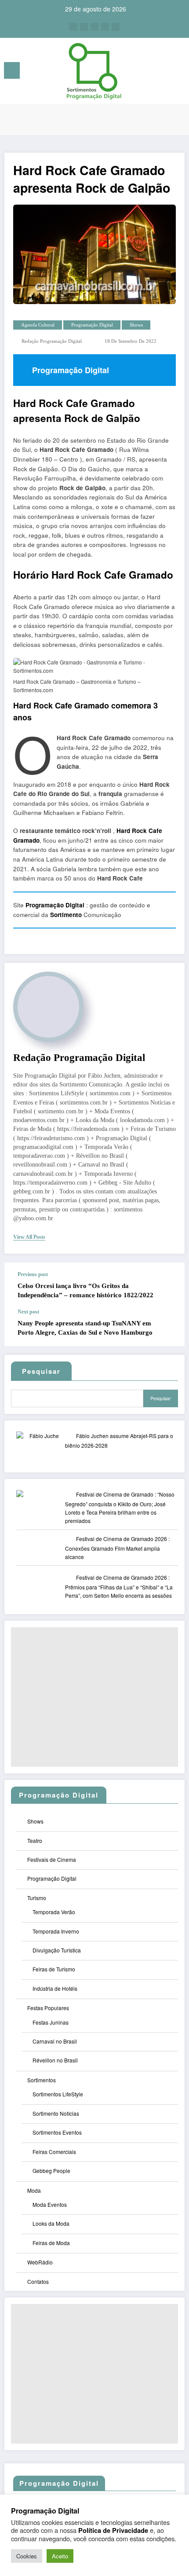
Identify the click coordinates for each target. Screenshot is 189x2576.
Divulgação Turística (57, 1950)
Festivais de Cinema (52, 1859)
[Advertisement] (94, 1697)
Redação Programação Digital (52, 341)
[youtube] (116, 27)
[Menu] (12, 70)
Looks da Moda (51, 2223)
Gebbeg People (51, 2171)
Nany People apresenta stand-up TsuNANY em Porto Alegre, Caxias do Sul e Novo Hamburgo (85, 1328)
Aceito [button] (60, 2556)
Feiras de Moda (51, 2243)
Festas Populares (48, 2008)
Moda (34, 2190)
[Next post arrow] (169, 1328)
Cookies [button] (27, 2556)
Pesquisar (161, 1398)
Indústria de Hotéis (55, 1988)
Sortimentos (42, 2080)
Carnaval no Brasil (55, 2041)
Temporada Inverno (56, 1931)
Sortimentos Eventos (57, 2132)
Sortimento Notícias (56, 2113)
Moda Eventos (50, 2204)
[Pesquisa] (163, 72)
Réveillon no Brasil (55, 2060)
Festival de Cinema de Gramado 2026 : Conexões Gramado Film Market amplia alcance (117, 1548)
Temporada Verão (54, 1912)
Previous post (33, 1274)
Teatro (35, 1840)
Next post (28, 1312)
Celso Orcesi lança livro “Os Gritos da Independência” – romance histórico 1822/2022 (85, 1290)
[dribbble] (94, 27)
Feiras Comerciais (54, 2152)
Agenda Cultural (38, 325)
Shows (136, 325)
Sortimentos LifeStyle (58, 2094)
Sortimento (66, 915)
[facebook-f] (73, 27)
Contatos (38, 2281)
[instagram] (105, 27)
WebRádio (40, 2262)
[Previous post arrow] (169, 1286)
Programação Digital (92, 325)
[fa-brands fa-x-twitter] (84, 27)
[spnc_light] (178, 73)
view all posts (29, 1237)
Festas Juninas (51, 2022)
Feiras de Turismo (54, 1969)
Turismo (37, 1898)
